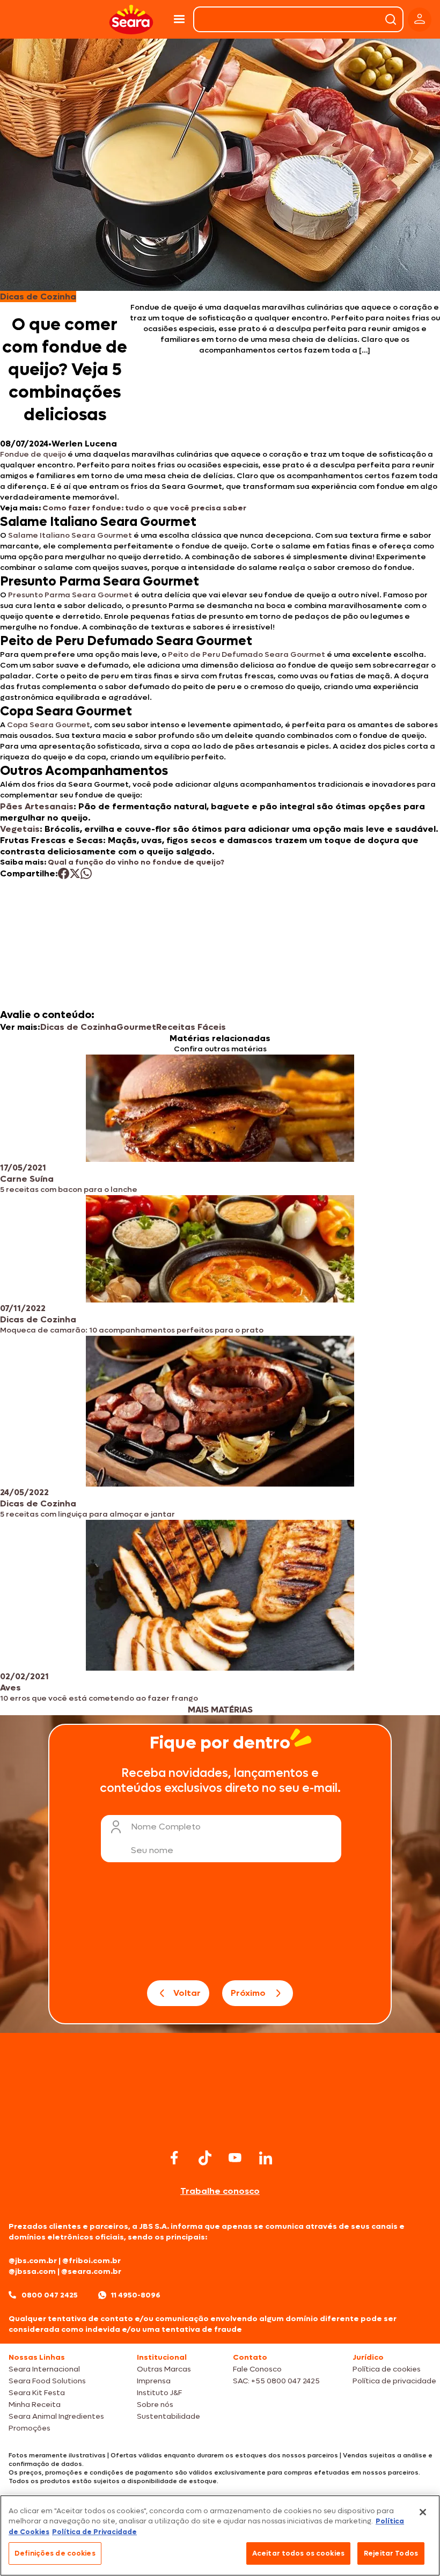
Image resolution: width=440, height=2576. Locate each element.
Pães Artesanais (37, 806)
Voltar (187, 1993)
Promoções (30, 2428)
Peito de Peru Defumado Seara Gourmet (247, 654)
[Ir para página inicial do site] (220, 2125)
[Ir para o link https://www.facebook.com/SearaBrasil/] (174, 2158)
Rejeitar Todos (391, 2553)
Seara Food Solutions (47, 2381)
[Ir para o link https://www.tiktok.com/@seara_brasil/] (205, 2158)
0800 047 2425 (50, 2295)
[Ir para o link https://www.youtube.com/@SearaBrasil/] (235, 2158)
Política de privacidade (394, 2381)
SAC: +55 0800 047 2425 (276, 2381)
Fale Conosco (257, 2369)
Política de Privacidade (94, 2532)
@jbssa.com (32, 2271)
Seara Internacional (44, 2369)
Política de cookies (387, 2369)
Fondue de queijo (33, 454)
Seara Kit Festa (37, 2393)
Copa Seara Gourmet (49, 725)
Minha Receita (35, 2405)
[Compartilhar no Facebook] (64, 873)
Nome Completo (166, 1827)
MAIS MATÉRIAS (220, 1710)
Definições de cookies (55, 2553)
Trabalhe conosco (220, 2191)
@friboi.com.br (91, 2261)
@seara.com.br (91, 2271)
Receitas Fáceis (191, 1027)
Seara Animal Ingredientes (56, 2416)
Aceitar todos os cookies (298, 2553)
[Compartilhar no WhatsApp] (86, 873)
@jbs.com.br (33, 2261)
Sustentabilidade (168, 2416)
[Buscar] (391, 19)
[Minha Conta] (420, 20)
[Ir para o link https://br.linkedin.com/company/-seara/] (266, 2158)
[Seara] (131, 20)
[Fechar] (423, 2512)
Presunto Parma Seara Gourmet (70, 595)
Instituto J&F (159, 2393)
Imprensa (154, 2381)
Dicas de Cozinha (78, 1027)
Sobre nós (155, 2405)
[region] (220, 2535)
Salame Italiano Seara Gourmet (69, 535)
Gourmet (136, 1027)
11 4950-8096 (136, 2295)
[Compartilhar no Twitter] (75, 873)
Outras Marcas (164, 2369)
